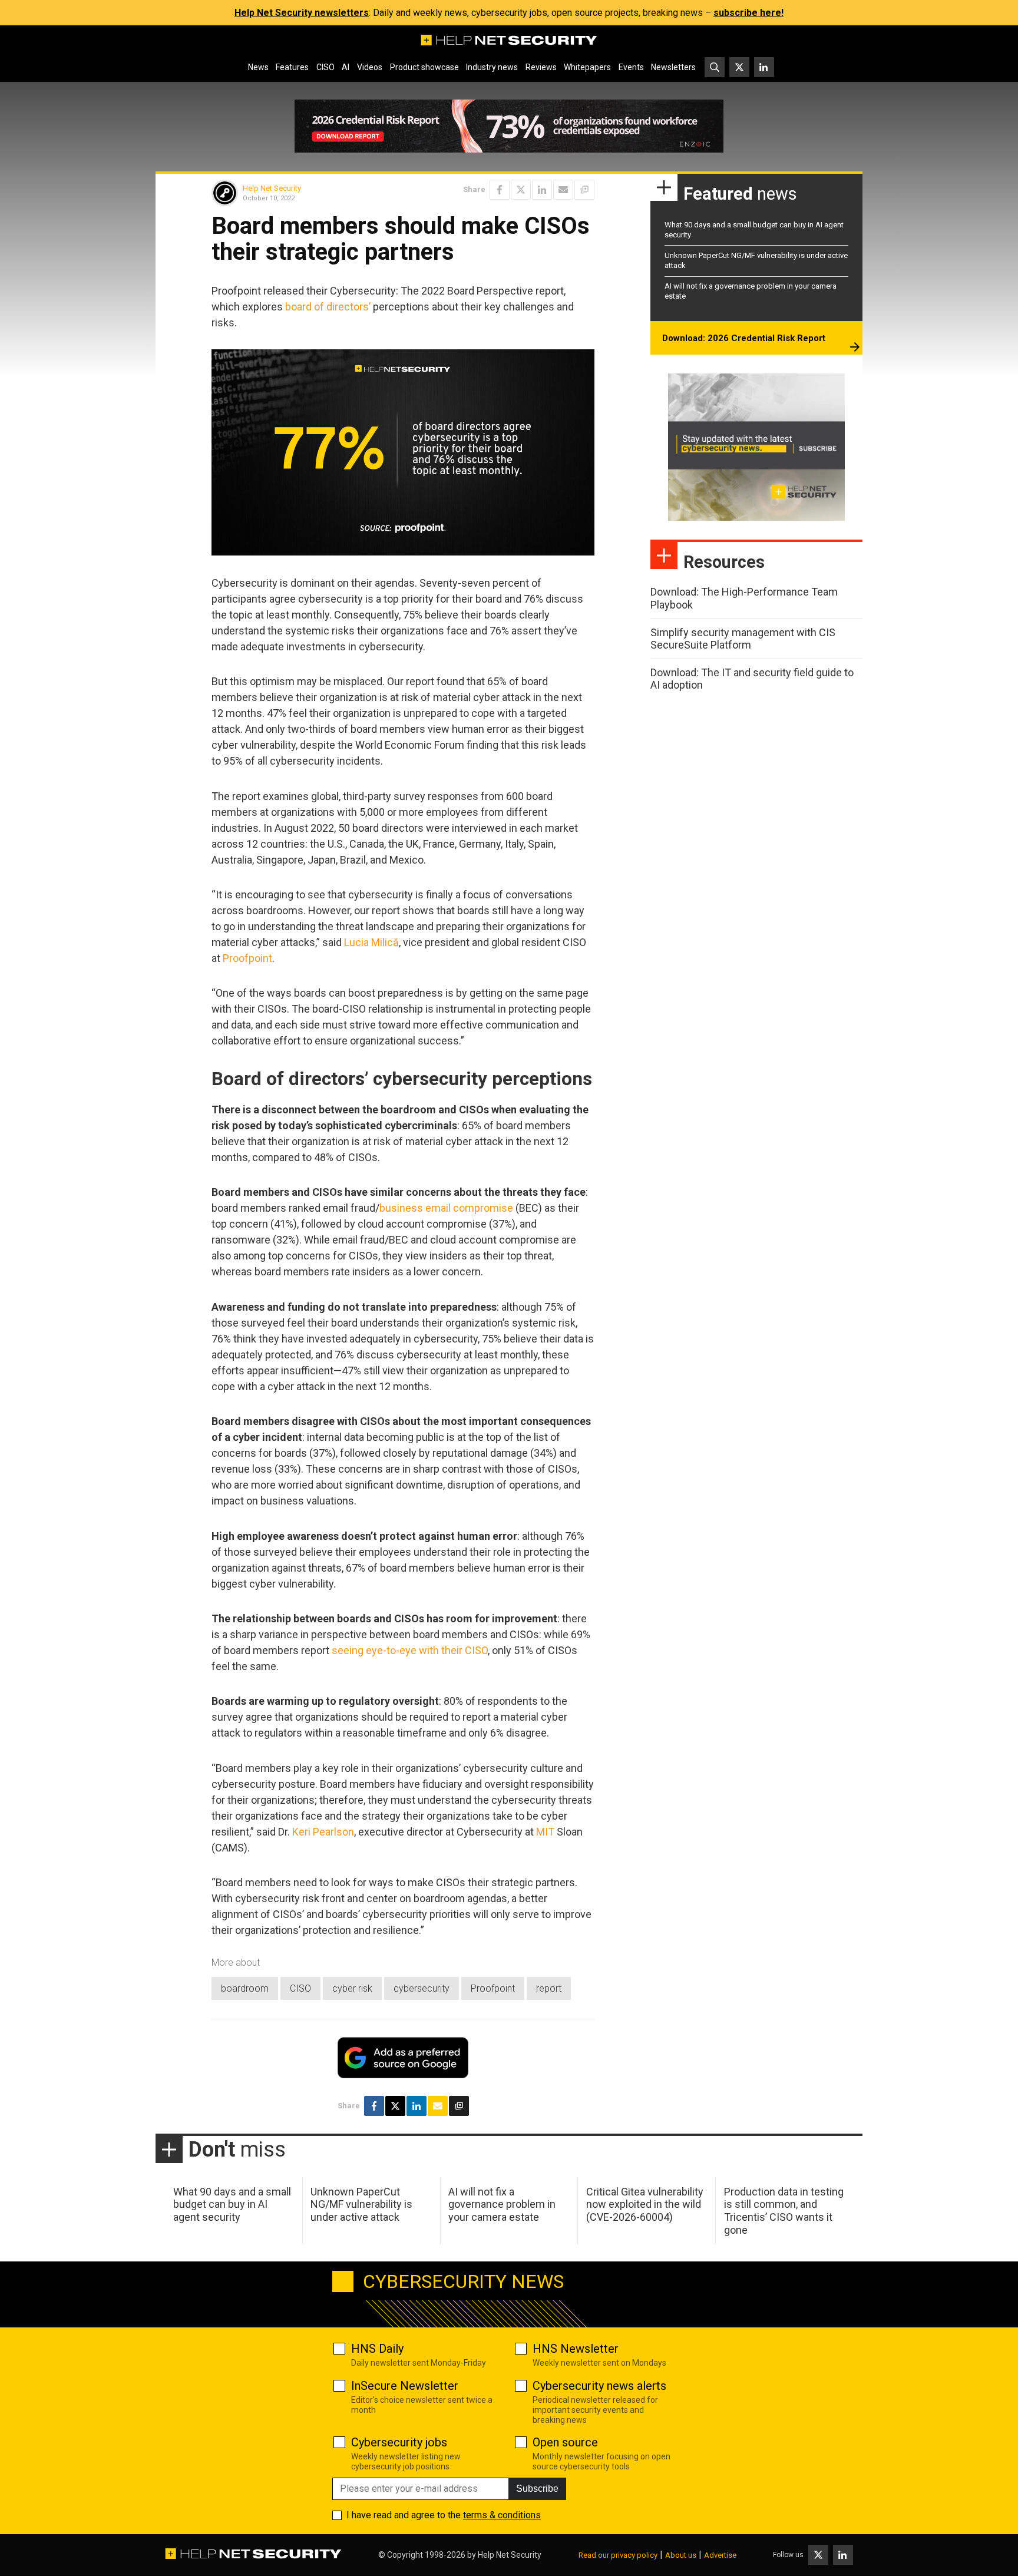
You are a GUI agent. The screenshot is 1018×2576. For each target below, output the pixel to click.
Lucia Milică (371, 942)
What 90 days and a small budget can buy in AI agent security (232, 2204)
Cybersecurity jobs (399, 2442)
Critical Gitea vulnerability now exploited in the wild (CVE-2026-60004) (645, 2204)
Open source (565, 2442)
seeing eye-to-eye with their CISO (410, 1650)
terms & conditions (502, 2515)
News (258, 67)
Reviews (541, 67)
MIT (545, 1832)
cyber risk (352, 1988)
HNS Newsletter (576, 2349)
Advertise (720, 2555)
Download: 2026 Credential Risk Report (744, 338)
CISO (325, 67)
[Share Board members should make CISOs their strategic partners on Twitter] (521, 190)
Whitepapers (587, 67)
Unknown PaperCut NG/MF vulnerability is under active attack (361, 2204)
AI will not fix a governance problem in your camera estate (502, 2204)
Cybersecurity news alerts (599, 2386)
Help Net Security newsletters (302, 13)
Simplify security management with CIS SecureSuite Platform (743, 639)
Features (292, 67)
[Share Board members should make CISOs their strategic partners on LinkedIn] (542, 190)
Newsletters (673, 67)
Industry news (492, 67)
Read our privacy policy (618, 2555)
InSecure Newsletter (405, 2386)
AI (346, 67)
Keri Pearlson (323, 1832)
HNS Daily (377, 2349)
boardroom (245, 1988)
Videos (370, 67)
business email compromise (446, 1208)
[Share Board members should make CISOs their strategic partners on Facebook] (500, 190)
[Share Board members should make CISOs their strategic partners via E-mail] (563, 190)
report (549, 1988)
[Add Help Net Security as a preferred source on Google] (584, 190)
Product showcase (424, 67)
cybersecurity (422, 1988)
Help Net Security (272, 188)
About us (681, 2555)
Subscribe (537, 2489)
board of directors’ (328, 307)
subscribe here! (748, 13)
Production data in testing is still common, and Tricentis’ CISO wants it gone (784, 2211)
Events (631, 67)
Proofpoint (247, 958)
